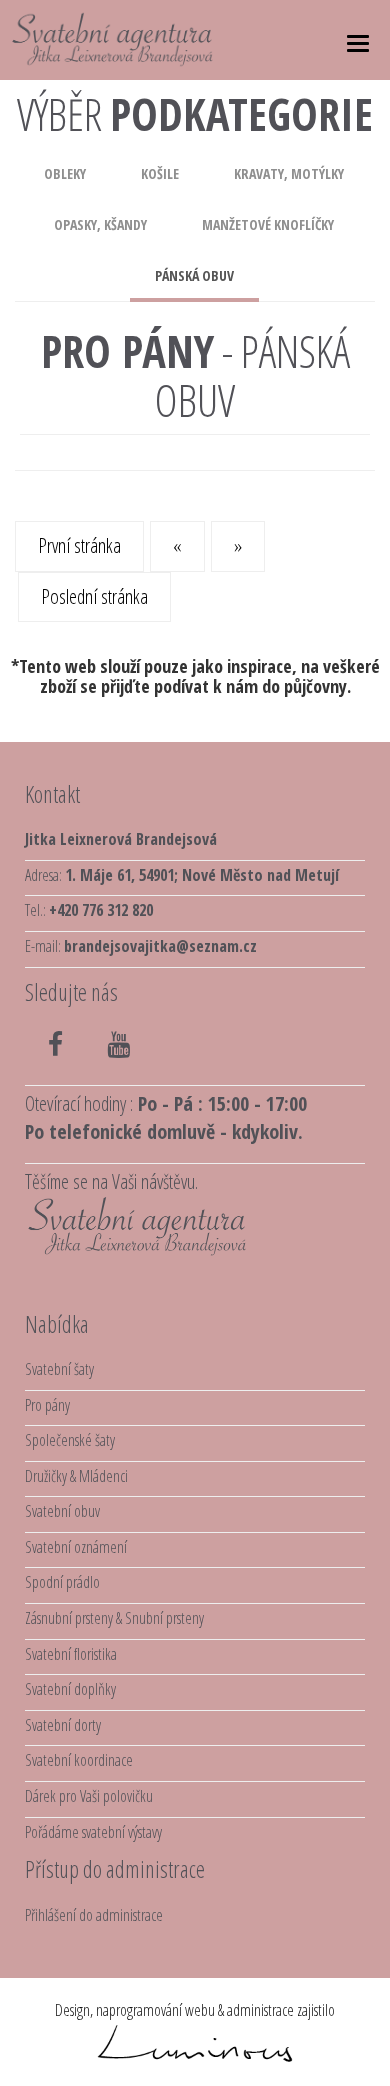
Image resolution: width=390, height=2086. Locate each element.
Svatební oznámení (76, 1547)
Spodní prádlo (62, 1582)
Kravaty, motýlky (289, 173)
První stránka (79, 545)
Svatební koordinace (79, 1760)
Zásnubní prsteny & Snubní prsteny (114, 1618)
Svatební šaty (59, 1369)
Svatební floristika (71, 1654)
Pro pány (47, 1405)
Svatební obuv (62, 1511)
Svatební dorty (63, 1725)
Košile (160, 173)
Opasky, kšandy (100, 224)
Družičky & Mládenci (76, 1476)
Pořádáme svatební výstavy (93, 1832)
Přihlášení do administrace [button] (94, 1915)
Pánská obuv (194, 275)
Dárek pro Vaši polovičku (89, 1796)
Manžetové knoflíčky (268, 224)
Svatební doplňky (70, 1689)
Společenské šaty (70, 1440)
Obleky (65, 173)
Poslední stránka (94, 596)
